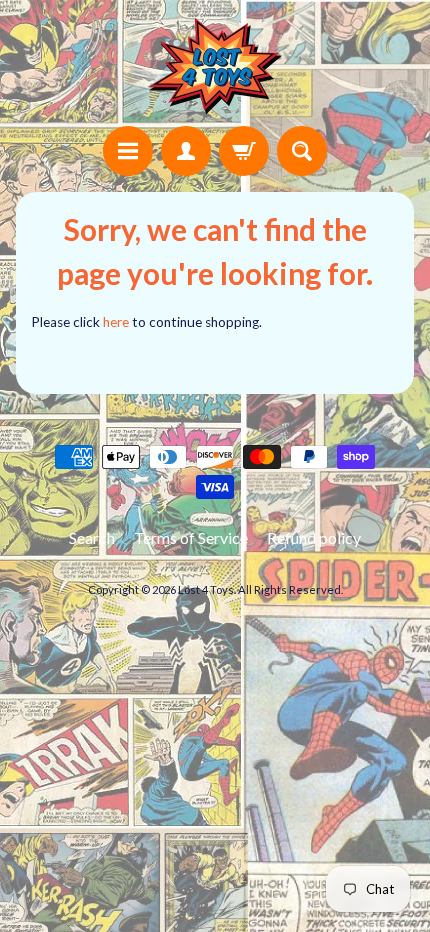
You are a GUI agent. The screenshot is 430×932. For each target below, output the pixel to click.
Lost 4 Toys (206, 589)
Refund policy (314, 537)
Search (92, 537)
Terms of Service (191, 537)
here (116, 322)
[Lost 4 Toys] (215, 66)
